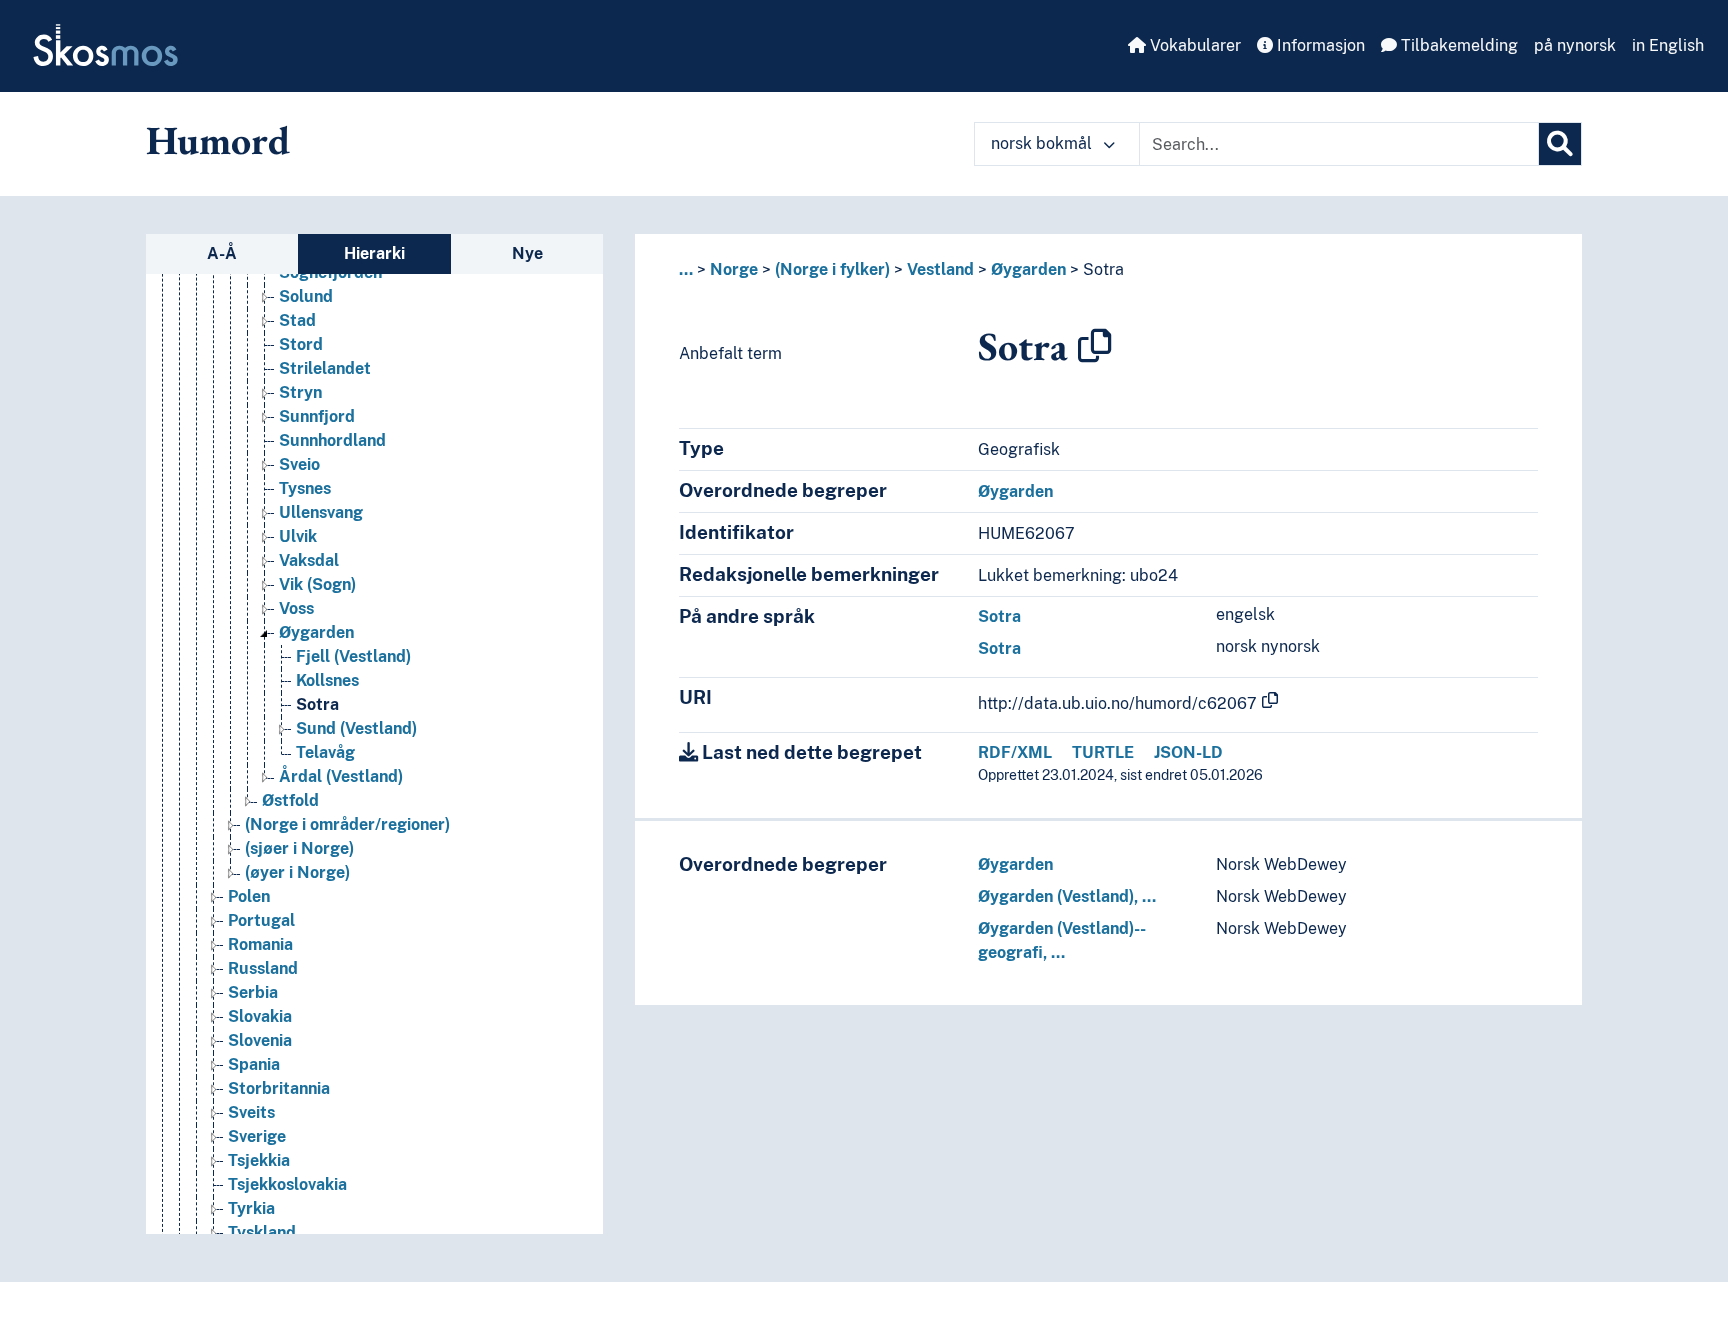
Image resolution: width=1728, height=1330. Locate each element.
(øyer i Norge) (297, 872)
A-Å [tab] (222, 253)
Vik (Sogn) (317, 584)
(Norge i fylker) (832, 269)
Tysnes (305, 488)
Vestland (940, 269)
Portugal (261, 920)
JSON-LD (1188, 752)
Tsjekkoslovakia (287, 1184)
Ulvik (298, 536)
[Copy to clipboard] (1095, 346)
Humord (218, 140)
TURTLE (1103, 752)
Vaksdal (309, 560)
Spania (254, 1064)
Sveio (299, 464)
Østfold (290, 800)
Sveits (251, 1112)
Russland (263, 968)
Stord (301, 344)
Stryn (300, 392)
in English (1668, 45)
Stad (297, 320)
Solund (306, 296)
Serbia (253, 992)
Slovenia (260, 1040)
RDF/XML (1015, 752)
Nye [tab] (527, 253)
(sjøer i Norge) (299, 848)
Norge (734, 269)
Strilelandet (325, 368)
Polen (249, 896)
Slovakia (260, 1016)
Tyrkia (251, 1208)
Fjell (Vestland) (353, 656)
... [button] (686, 269)
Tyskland (262, 1232)
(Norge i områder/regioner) (347, 824)
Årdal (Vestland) (341, 776)
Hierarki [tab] (374, 253)
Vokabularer (1193, 45)
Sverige (257, 1136)
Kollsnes (327, 680)
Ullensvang (321, 512)
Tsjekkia (259, 1160)
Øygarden (316, 632)
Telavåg (325, 752)
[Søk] (1560, 144)
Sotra (317, 704)
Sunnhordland (332, 440)
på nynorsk (1575, 45)
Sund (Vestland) (356, 728)
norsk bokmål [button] (1043, 143)
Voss (296, 608)
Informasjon (1319, 45)
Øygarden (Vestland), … (1067, 896)
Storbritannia (279, 1088)
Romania (260, 944)
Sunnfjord (317, 416)
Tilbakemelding (1457, 45)
